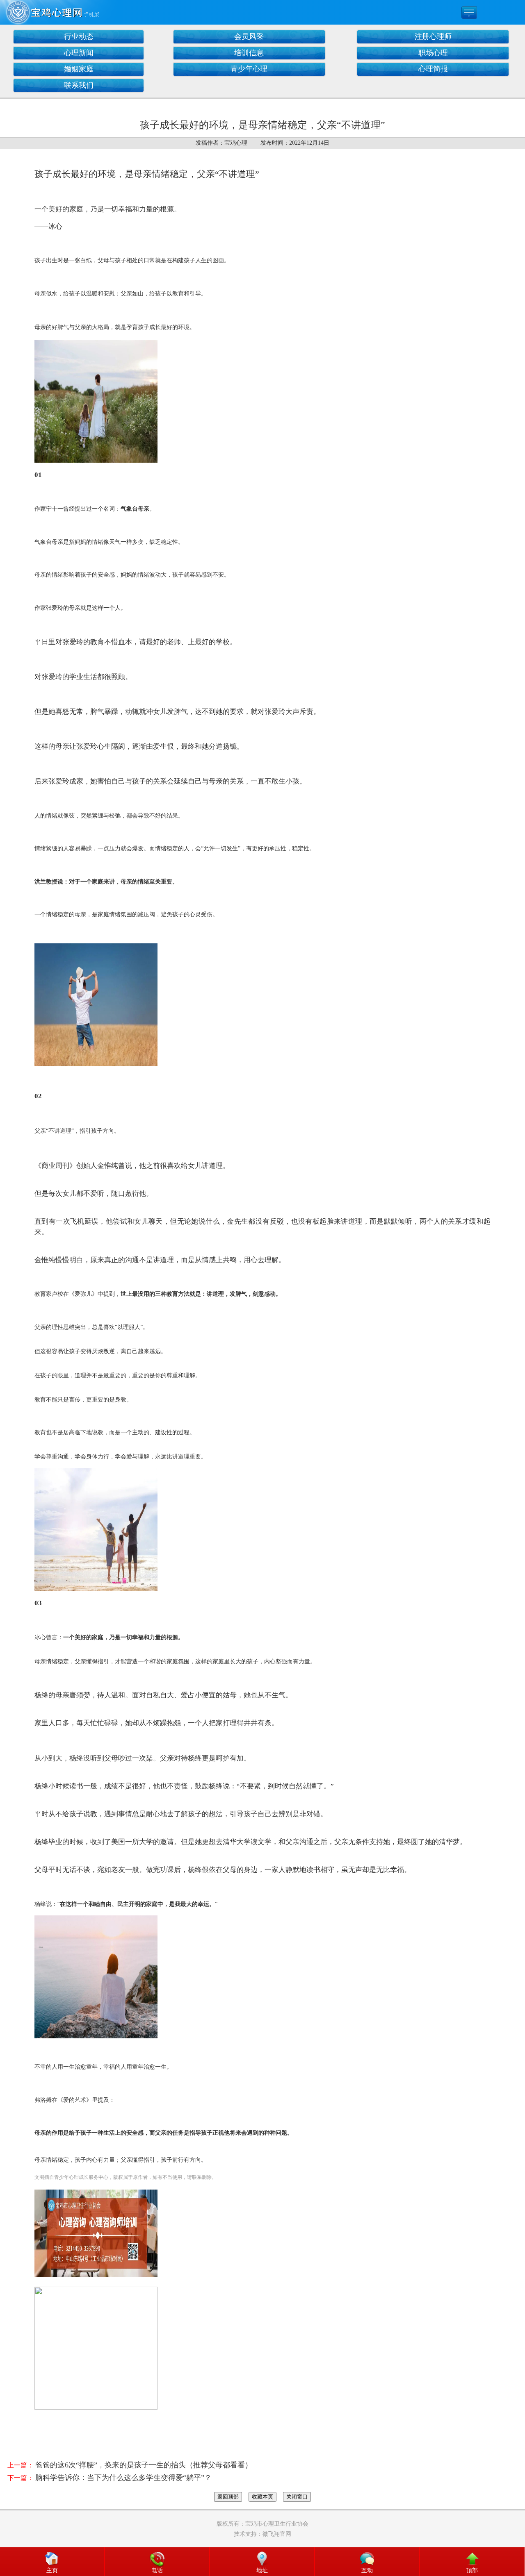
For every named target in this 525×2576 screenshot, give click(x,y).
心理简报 (433, 69)
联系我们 (79, 85)
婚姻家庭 (79, 69)
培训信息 (249, 53)
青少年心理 (249, 69)
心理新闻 (79, 53)
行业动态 (79, 36)
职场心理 (433, 53)
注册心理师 (433, 36)
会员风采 (249, 36)
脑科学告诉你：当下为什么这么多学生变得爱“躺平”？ (123, 2478)
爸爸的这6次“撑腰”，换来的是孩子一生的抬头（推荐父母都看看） (144, 2465)
